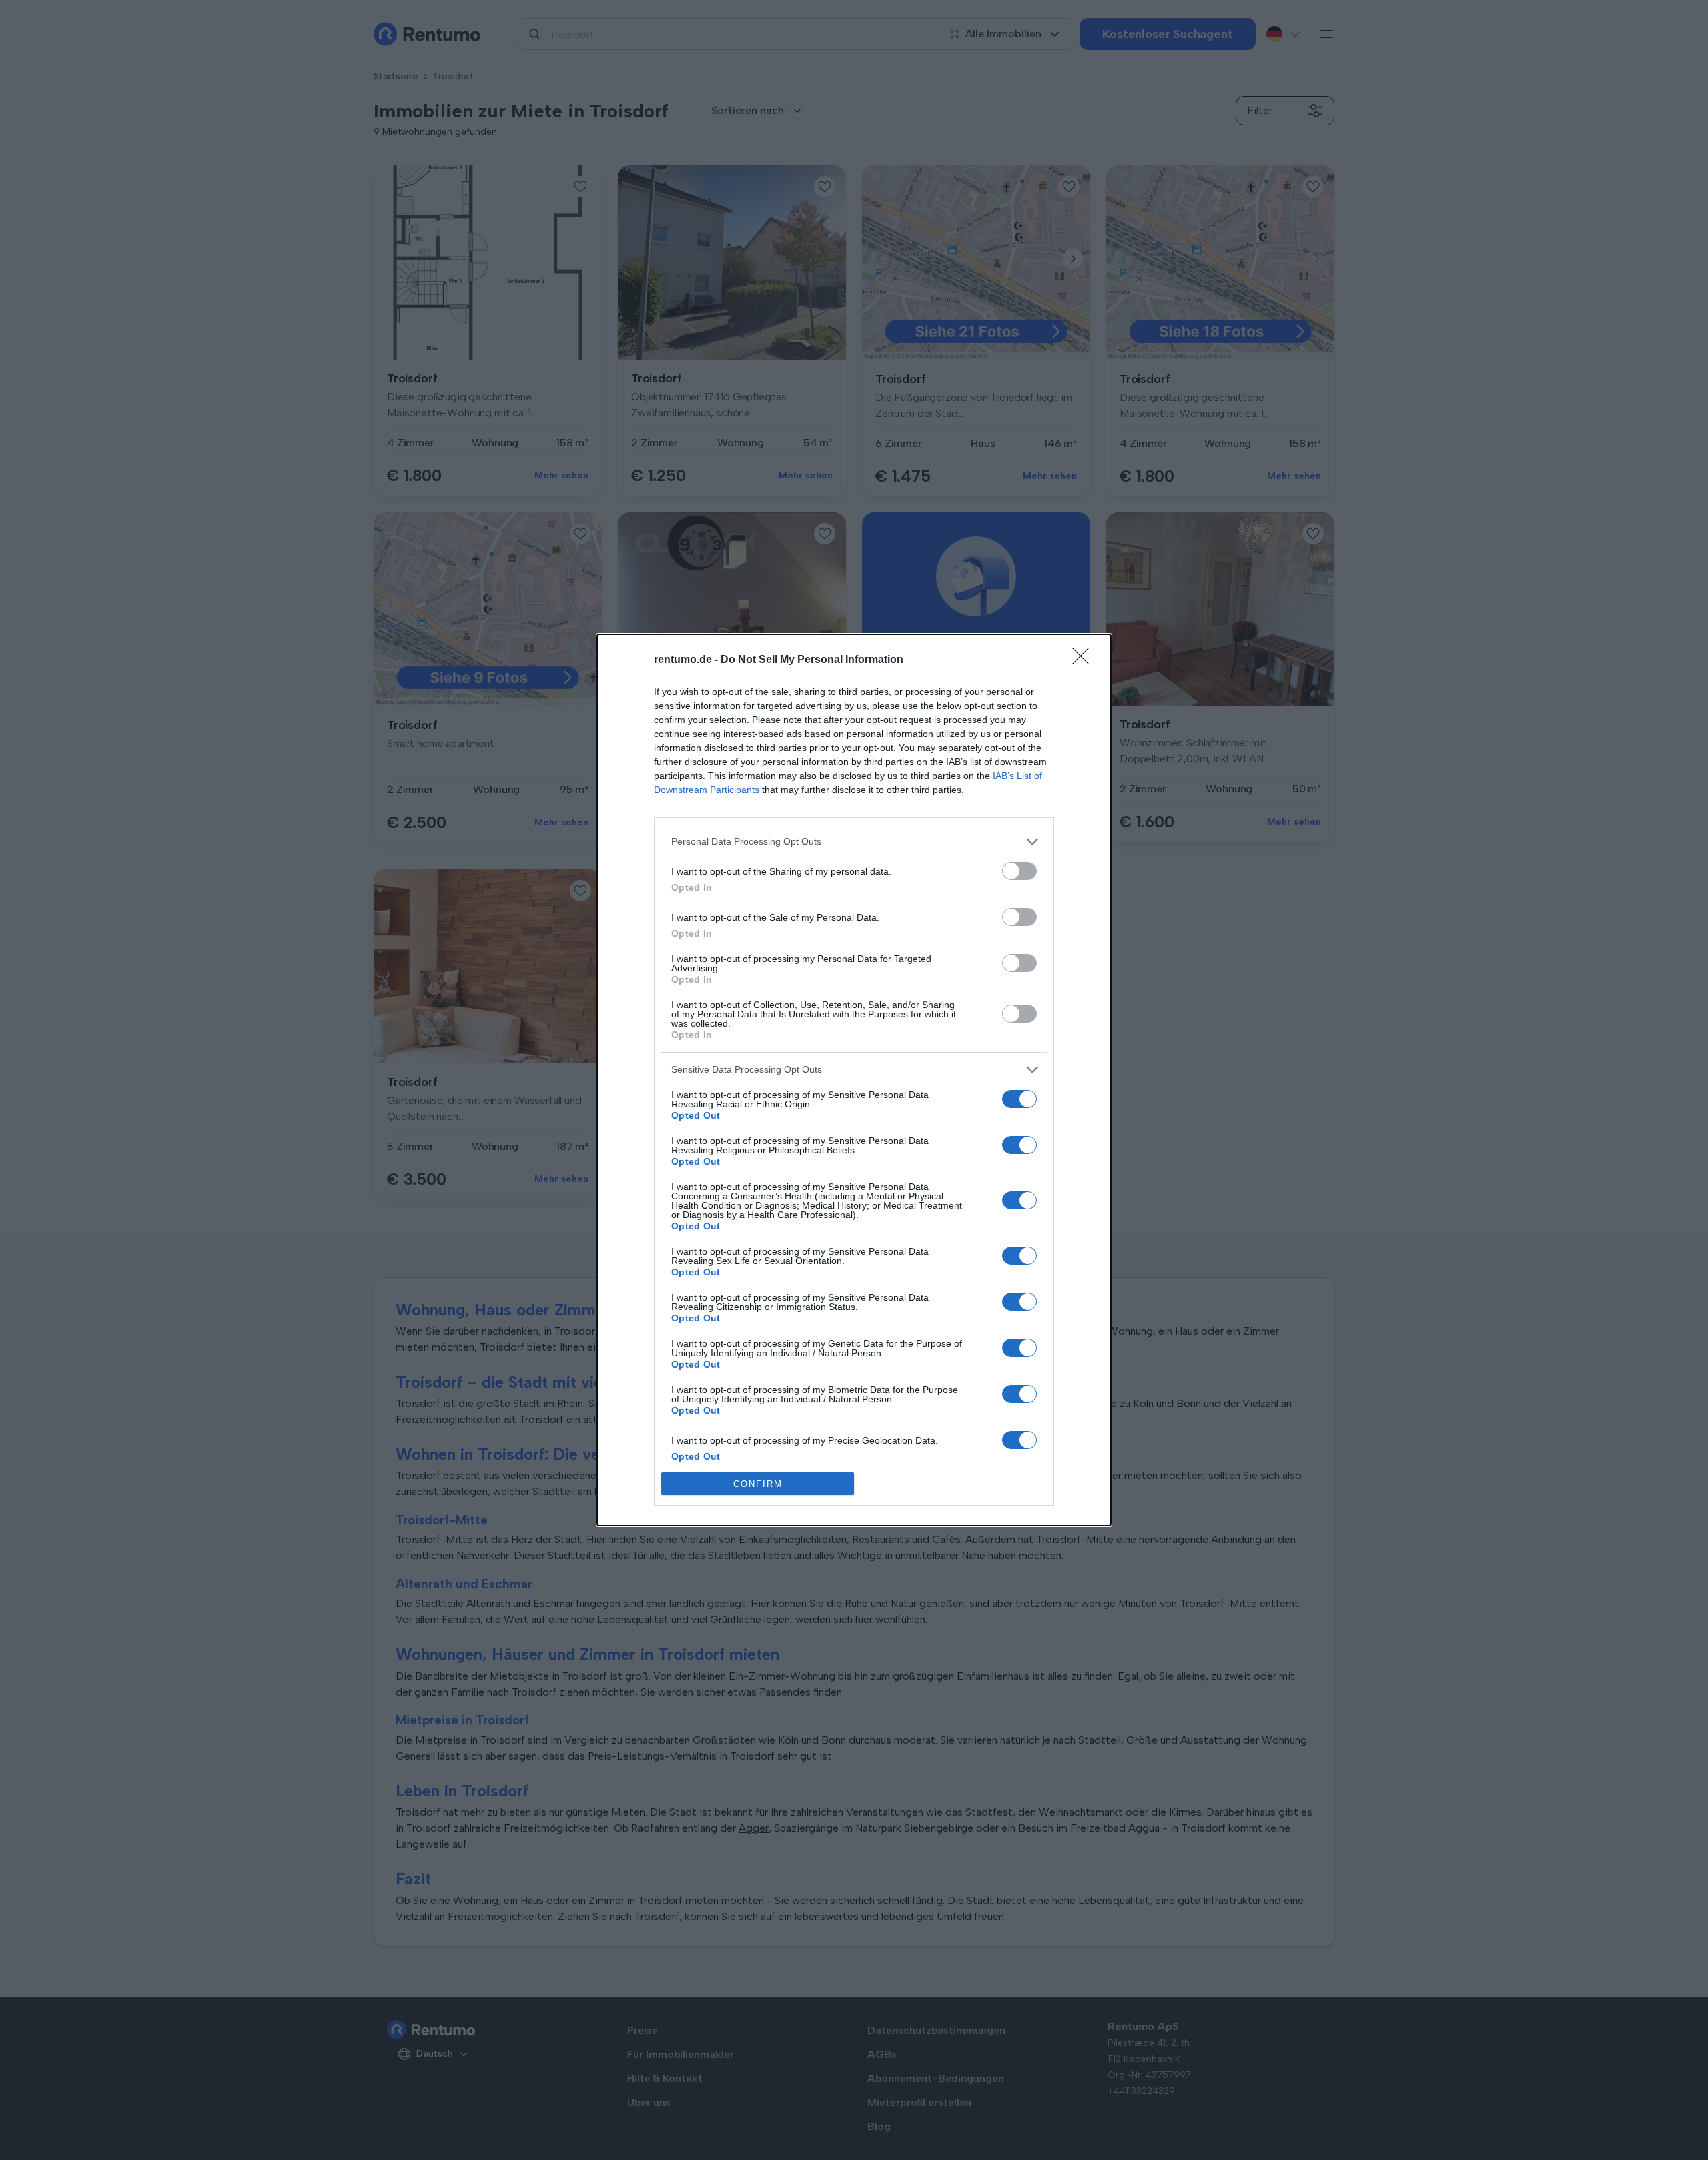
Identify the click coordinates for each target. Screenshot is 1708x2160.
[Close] (1085, 660)
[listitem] (854, 842)
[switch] (1019, 871)
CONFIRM (758, 1484)
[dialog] (854, 1080)
